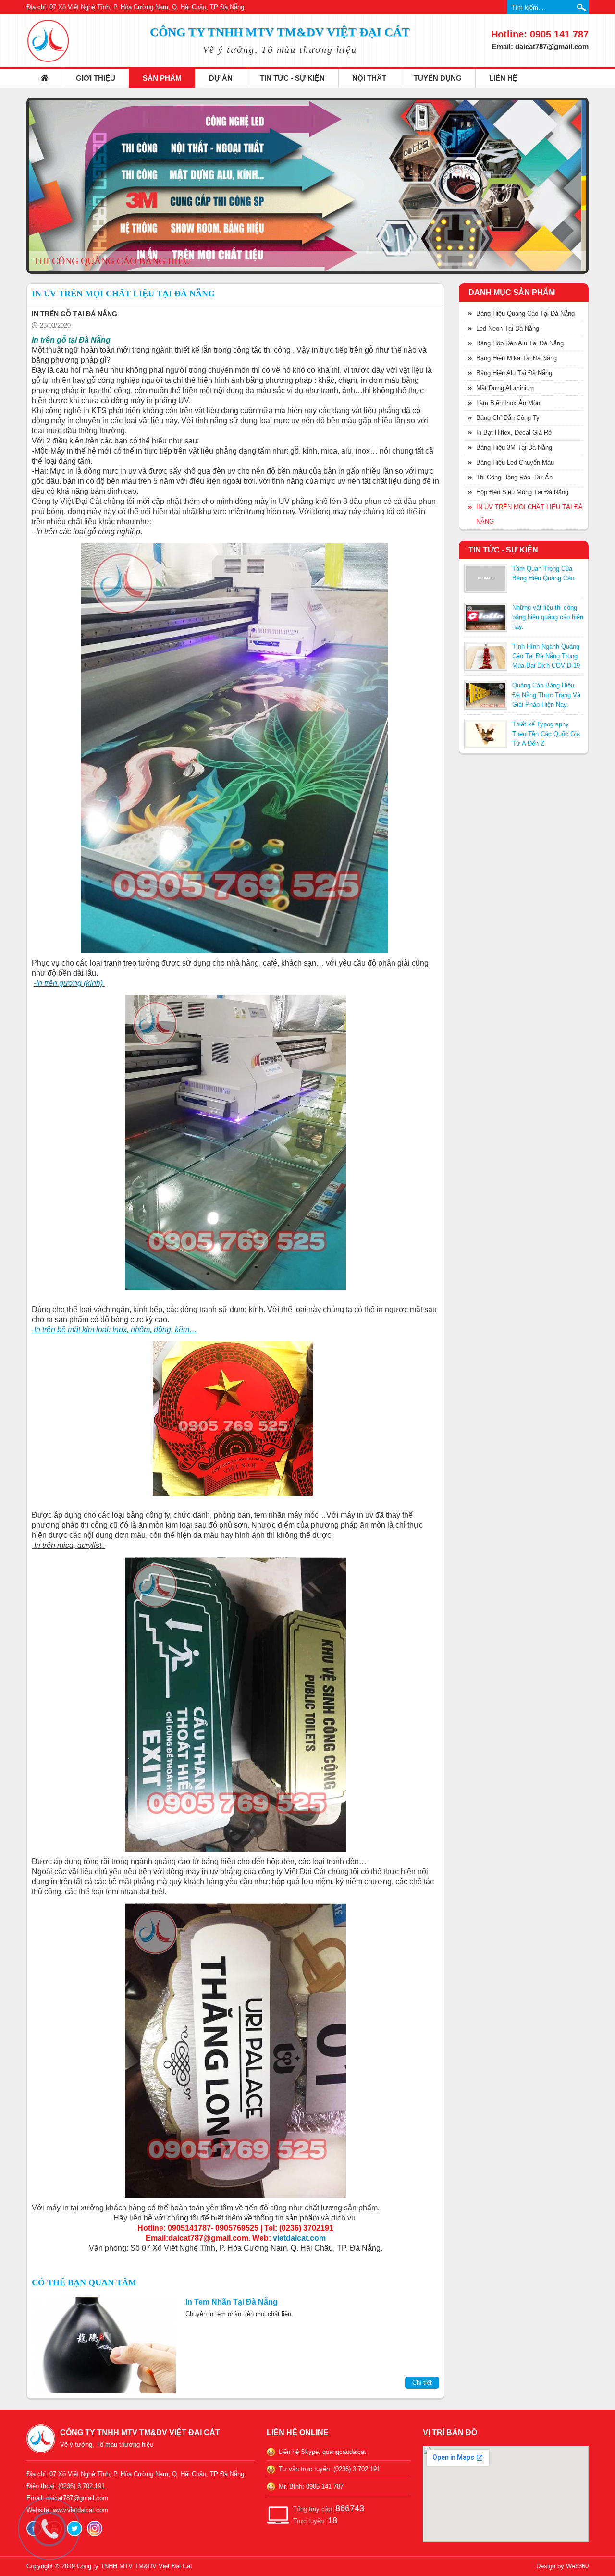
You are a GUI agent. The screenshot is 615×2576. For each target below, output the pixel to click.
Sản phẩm (162, 78)
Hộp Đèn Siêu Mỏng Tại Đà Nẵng (522, 492)
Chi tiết (422, 2383)
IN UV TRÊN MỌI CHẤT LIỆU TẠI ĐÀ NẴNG (529, 514)
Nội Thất (369, 78)
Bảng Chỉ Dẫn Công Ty (508, 418)
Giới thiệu (96, 78)
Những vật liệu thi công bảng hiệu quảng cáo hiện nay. (548, 617)
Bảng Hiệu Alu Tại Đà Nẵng (514, 373)
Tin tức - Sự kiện (292, 78)
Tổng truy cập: (329, 2508)
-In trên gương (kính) (68, 983)
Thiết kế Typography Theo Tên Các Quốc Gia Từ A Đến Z (546, 734)
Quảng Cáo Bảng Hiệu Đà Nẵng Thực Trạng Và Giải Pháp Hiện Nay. (546, 695)
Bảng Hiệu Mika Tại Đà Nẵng (517, 358)
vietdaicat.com (299, 2238)
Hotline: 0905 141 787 (540, 34)
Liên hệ (503, 78)
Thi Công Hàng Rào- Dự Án (514, 477)
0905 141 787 (325, 2486)
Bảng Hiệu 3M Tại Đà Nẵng (514, 448)
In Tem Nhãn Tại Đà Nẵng (232, 2302)
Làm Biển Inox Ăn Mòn (508, 403)
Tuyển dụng (438, 78)
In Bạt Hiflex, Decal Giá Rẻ (514, 433)
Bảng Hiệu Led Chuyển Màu (515, 462)
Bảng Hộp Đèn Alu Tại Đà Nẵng (520, 343)
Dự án (221, 78)
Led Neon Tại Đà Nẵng (508, 328)
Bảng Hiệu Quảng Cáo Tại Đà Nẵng (525, 313)
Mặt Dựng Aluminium (505, 388)
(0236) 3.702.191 (357, 2469)
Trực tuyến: (315, 2520)
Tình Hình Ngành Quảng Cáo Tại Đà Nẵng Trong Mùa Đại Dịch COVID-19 (546, 656)
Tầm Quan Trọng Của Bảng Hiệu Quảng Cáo (543, 573)
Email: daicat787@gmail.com (540, 46)
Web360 (577, 2566)
